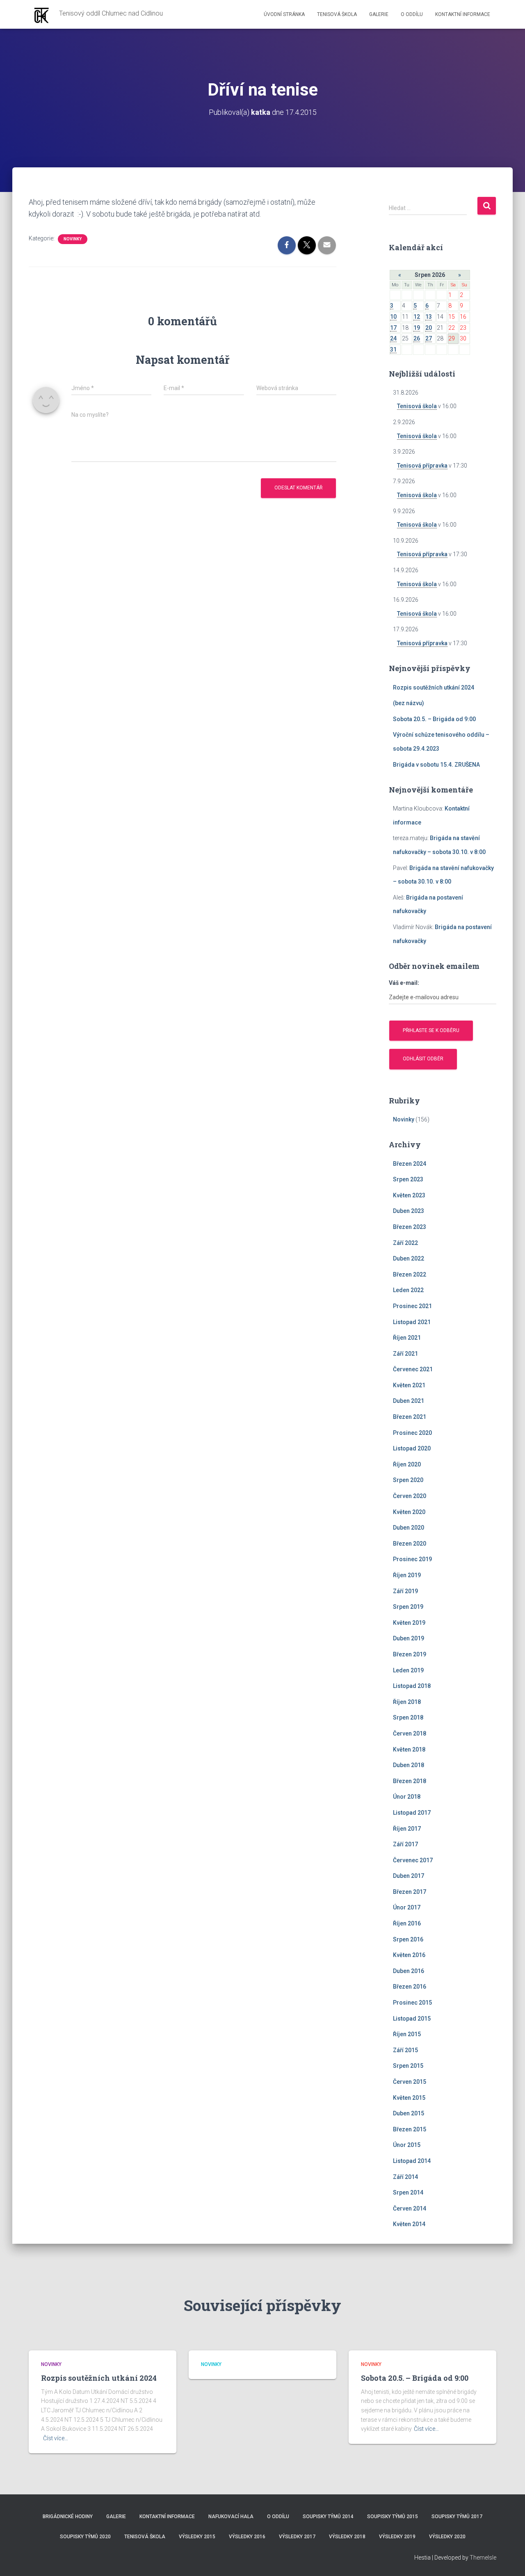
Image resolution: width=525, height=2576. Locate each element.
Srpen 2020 (408, 1480)
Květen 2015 (409, 2098)
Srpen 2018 (408, 1717)
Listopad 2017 (412, 1813)
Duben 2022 (409, 1258)
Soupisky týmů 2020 (85, 2537)
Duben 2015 (409, 2113)
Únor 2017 (407, 1907)
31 (393, 349)
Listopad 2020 (412, 1448)
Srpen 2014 (408, 2192)
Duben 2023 (409, 1211)
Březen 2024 (410, 1164)
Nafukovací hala (231, 2517)
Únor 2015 (407, 2145)
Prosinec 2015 (412, 2003)
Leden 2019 (408, 1670)
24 (393, 338)
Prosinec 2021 (412, 1306)
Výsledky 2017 (297, 2537)
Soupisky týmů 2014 (328, 2517)
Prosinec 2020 (412, 1433)
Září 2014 (405, 2177)
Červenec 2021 (413, 1369)
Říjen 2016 (407, 1923)
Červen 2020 (410, 1496)
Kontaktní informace (463, 14)
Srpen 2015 (408, 2066)
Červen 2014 (410, 2208)
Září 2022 (405, 1243)
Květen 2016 (409, 1955)
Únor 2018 (407, 1797)
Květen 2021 (409, 1385)
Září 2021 (405, 1354)
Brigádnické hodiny (68, 2517)
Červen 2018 (410, 1733)
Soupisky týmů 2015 (393, 2517)
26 (417, 338)
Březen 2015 (410, 2129)
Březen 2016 (410, 1987)
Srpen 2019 (408, 1607)
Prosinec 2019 (412, 1559)
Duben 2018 (409, 1765)
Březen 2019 (410, 1654)
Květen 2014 (409, 2224)
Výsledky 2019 (397, 2537)
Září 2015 (405, 2050)
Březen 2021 (410, 1417)
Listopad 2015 (412, 2019)
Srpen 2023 (408, 1179)
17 (393, 328)
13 (429, 317)
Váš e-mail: (404, 983)
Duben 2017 (409, 1876)
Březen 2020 (410, 1544)
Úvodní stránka (284, 14)
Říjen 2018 (407, 1702)
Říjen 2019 (407, 1575)
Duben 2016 (409, 1971)
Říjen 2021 (407, 1338)
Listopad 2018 (412, 1686)
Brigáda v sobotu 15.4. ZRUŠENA (436, 765)
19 (417, 328)
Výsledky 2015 (197, 2537)
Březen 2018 (410, 1781)
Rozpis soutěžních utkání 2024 (434, 687)
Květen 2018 (409, 1749)
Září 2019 (405, 1591)
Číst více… (56, 2438)
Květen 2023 (409, 1195)
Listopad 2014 (412, 2161)
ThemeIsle (483, 2558)
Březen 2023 (410, 1227)
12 (417, 317)
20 (429, 328)
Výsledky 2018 (347, 2537)
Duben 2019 (409, 1638)
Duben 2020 (409, 1528)
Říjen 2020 (407, 1464)
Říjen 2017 (407, 1829)
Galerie (379, 14)
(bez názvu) (409, 703)
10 (393, 317)
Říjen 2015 (407, 2034)
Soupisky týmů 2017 (457, 2517)
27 (429, 338)
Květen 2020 (409, 1512)
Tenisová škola (337, 14)
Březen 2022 (410, 1274)
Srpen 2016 (408, 1939)
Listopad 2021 (412, 1322)
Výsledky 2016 (247, 2537)
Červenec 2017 (413, 1860)
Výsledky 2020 (447, 2537)
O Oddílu (412, 14)
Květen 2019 (409, 1623)
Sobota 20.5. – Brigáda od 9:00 (434, 719)
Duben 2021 (409, 1401)
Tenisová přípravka (422, 466)
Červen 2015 (410, 2082)
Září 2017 (405, 1844)
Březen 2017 (410, 1892)
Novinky (73, 239)
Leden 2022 (408, 1290)
